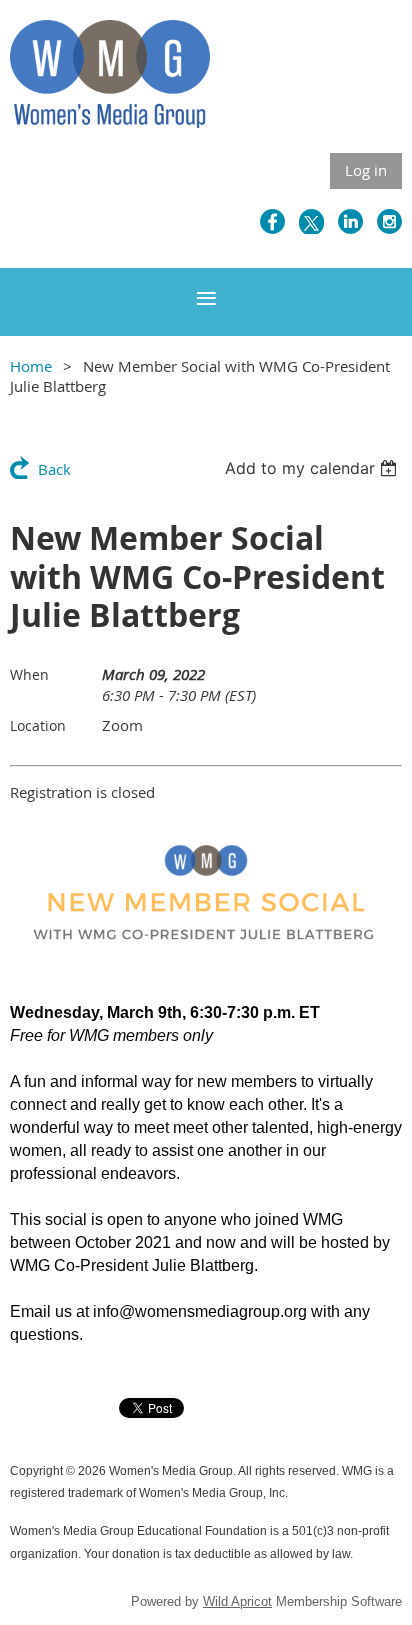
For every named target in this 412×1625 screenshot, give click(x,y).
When (29, 674)
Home (31, 366)
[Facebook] (272, 221)
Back (54, 469)
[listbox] (313, 468)
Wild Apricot (237, 1601)
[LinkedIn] (350, 221)
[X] (311, 221)
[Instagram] (389, 221)
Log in (366, 170)
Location (38, 725)
